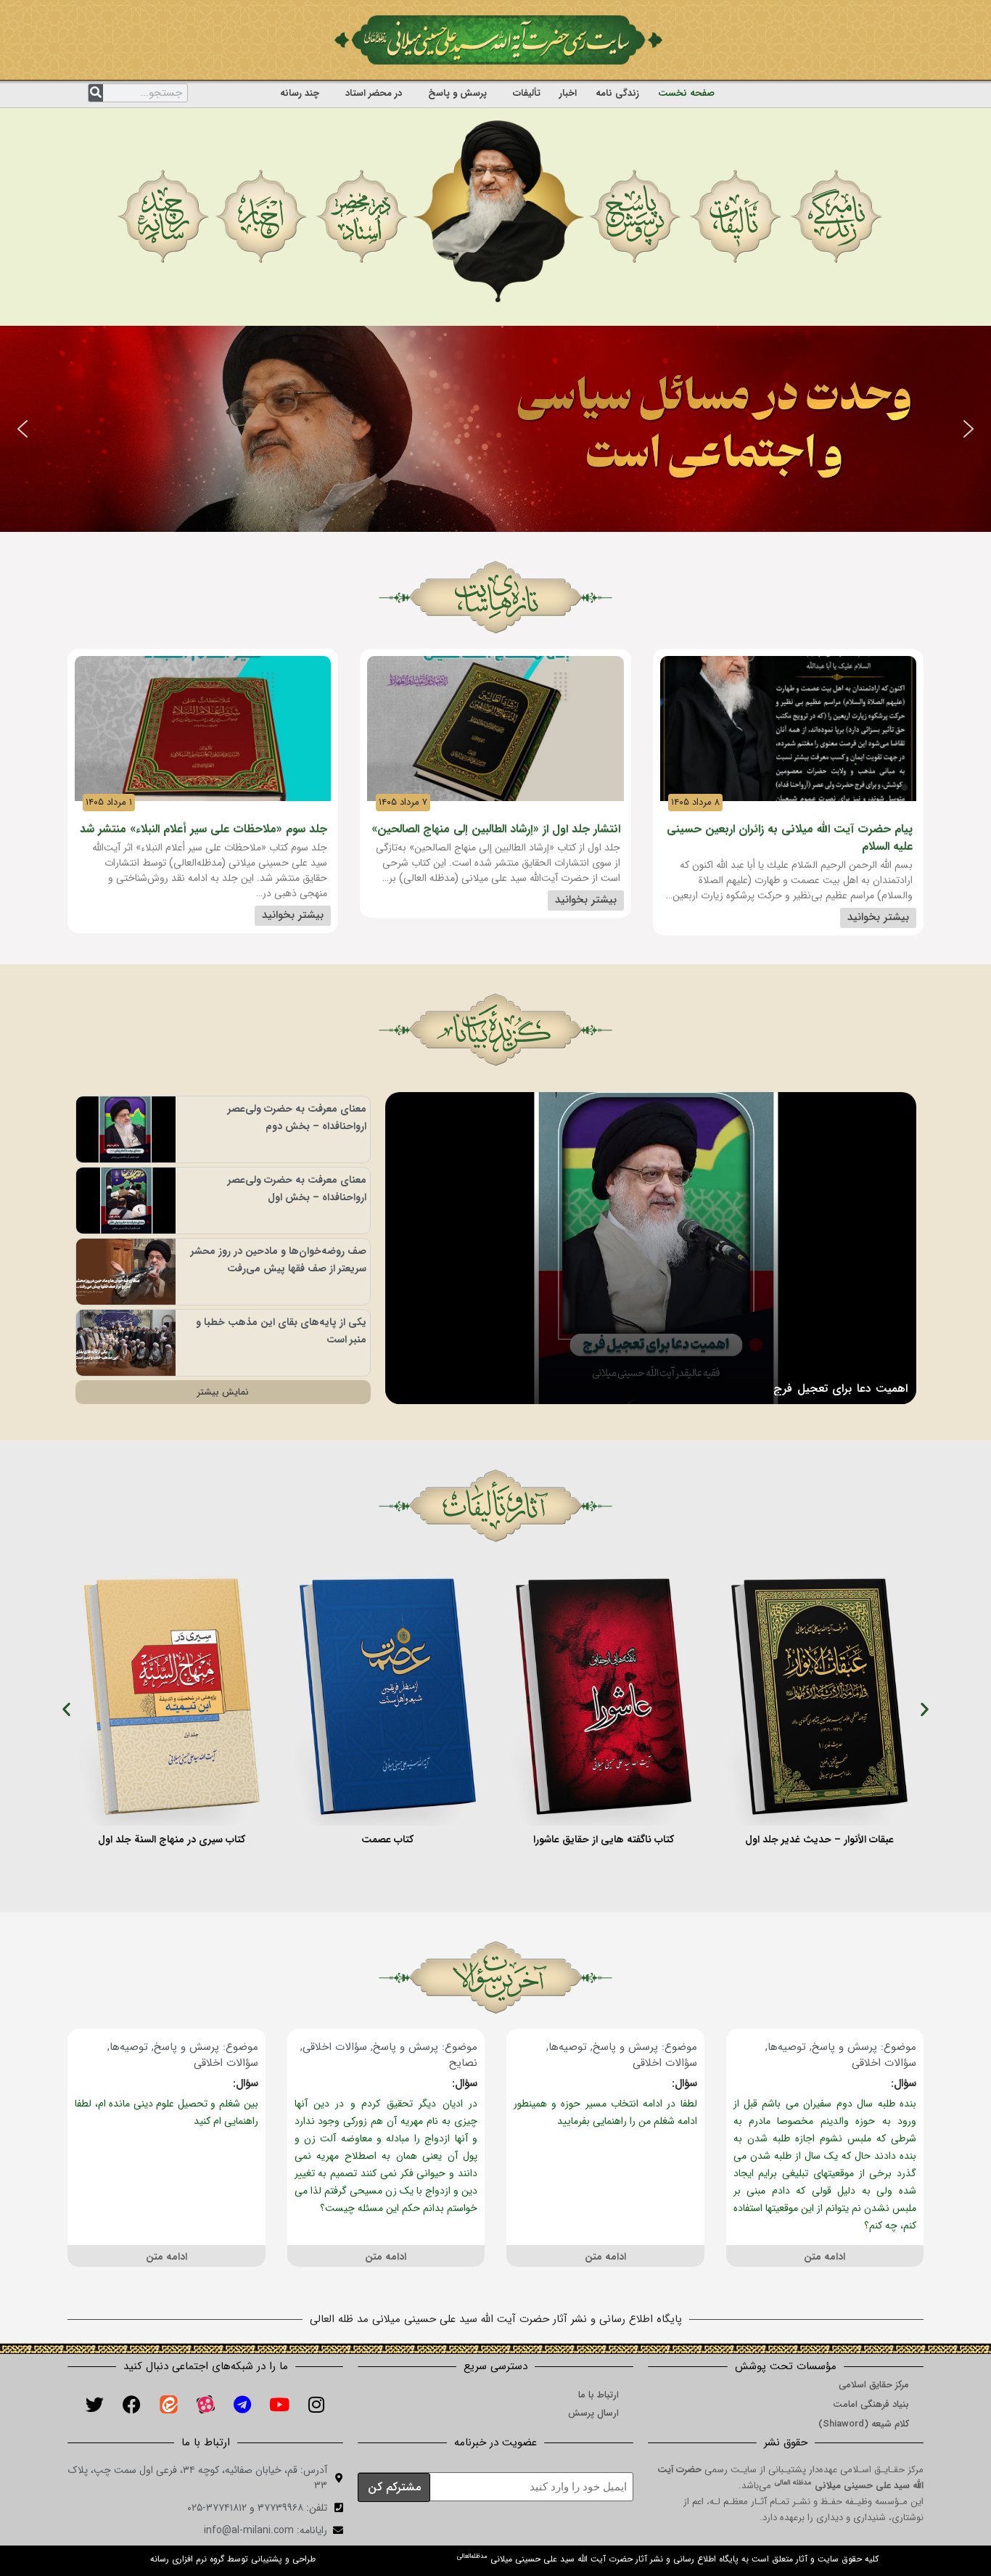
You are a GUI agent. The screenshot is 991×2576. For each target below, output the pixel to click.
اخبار (568, 93)
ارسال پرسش (593, 2413)
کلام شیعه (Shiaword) (864, 2424)
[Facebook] (131, 2405)
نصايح (463, 2063)
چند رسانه (300, 93)
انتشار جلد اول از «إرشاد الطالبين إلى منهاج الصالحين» (496, 829)
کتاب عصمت (387, 1839)
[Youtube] (279, 2405)
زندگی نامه (617, 93)
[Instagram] (316, 2405)
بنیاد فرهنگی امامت (871, 2404)
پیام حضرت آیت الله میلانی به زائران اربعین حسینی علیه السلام (790, 838)
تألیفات (527, 93)
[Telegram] (242, 2405)
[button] (22, 429)
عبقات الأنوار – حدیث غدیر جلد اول (819, 1839)
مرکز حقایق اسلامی (874, 2385)
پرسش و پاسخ (457, 93)
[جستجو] (96, 93)
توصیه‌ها (787, 2047)
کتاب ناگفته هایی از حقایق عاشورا (604, 1839)
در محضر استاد (374, 93)
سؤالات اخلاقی (884, 2063)
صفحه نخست (686, 93)
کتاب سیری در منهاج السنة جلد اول (172, 1839)
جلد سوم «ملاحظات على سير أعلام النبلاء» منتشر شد (203, 829)
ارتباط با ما (599, 2395)
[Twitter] (94, 2405)
